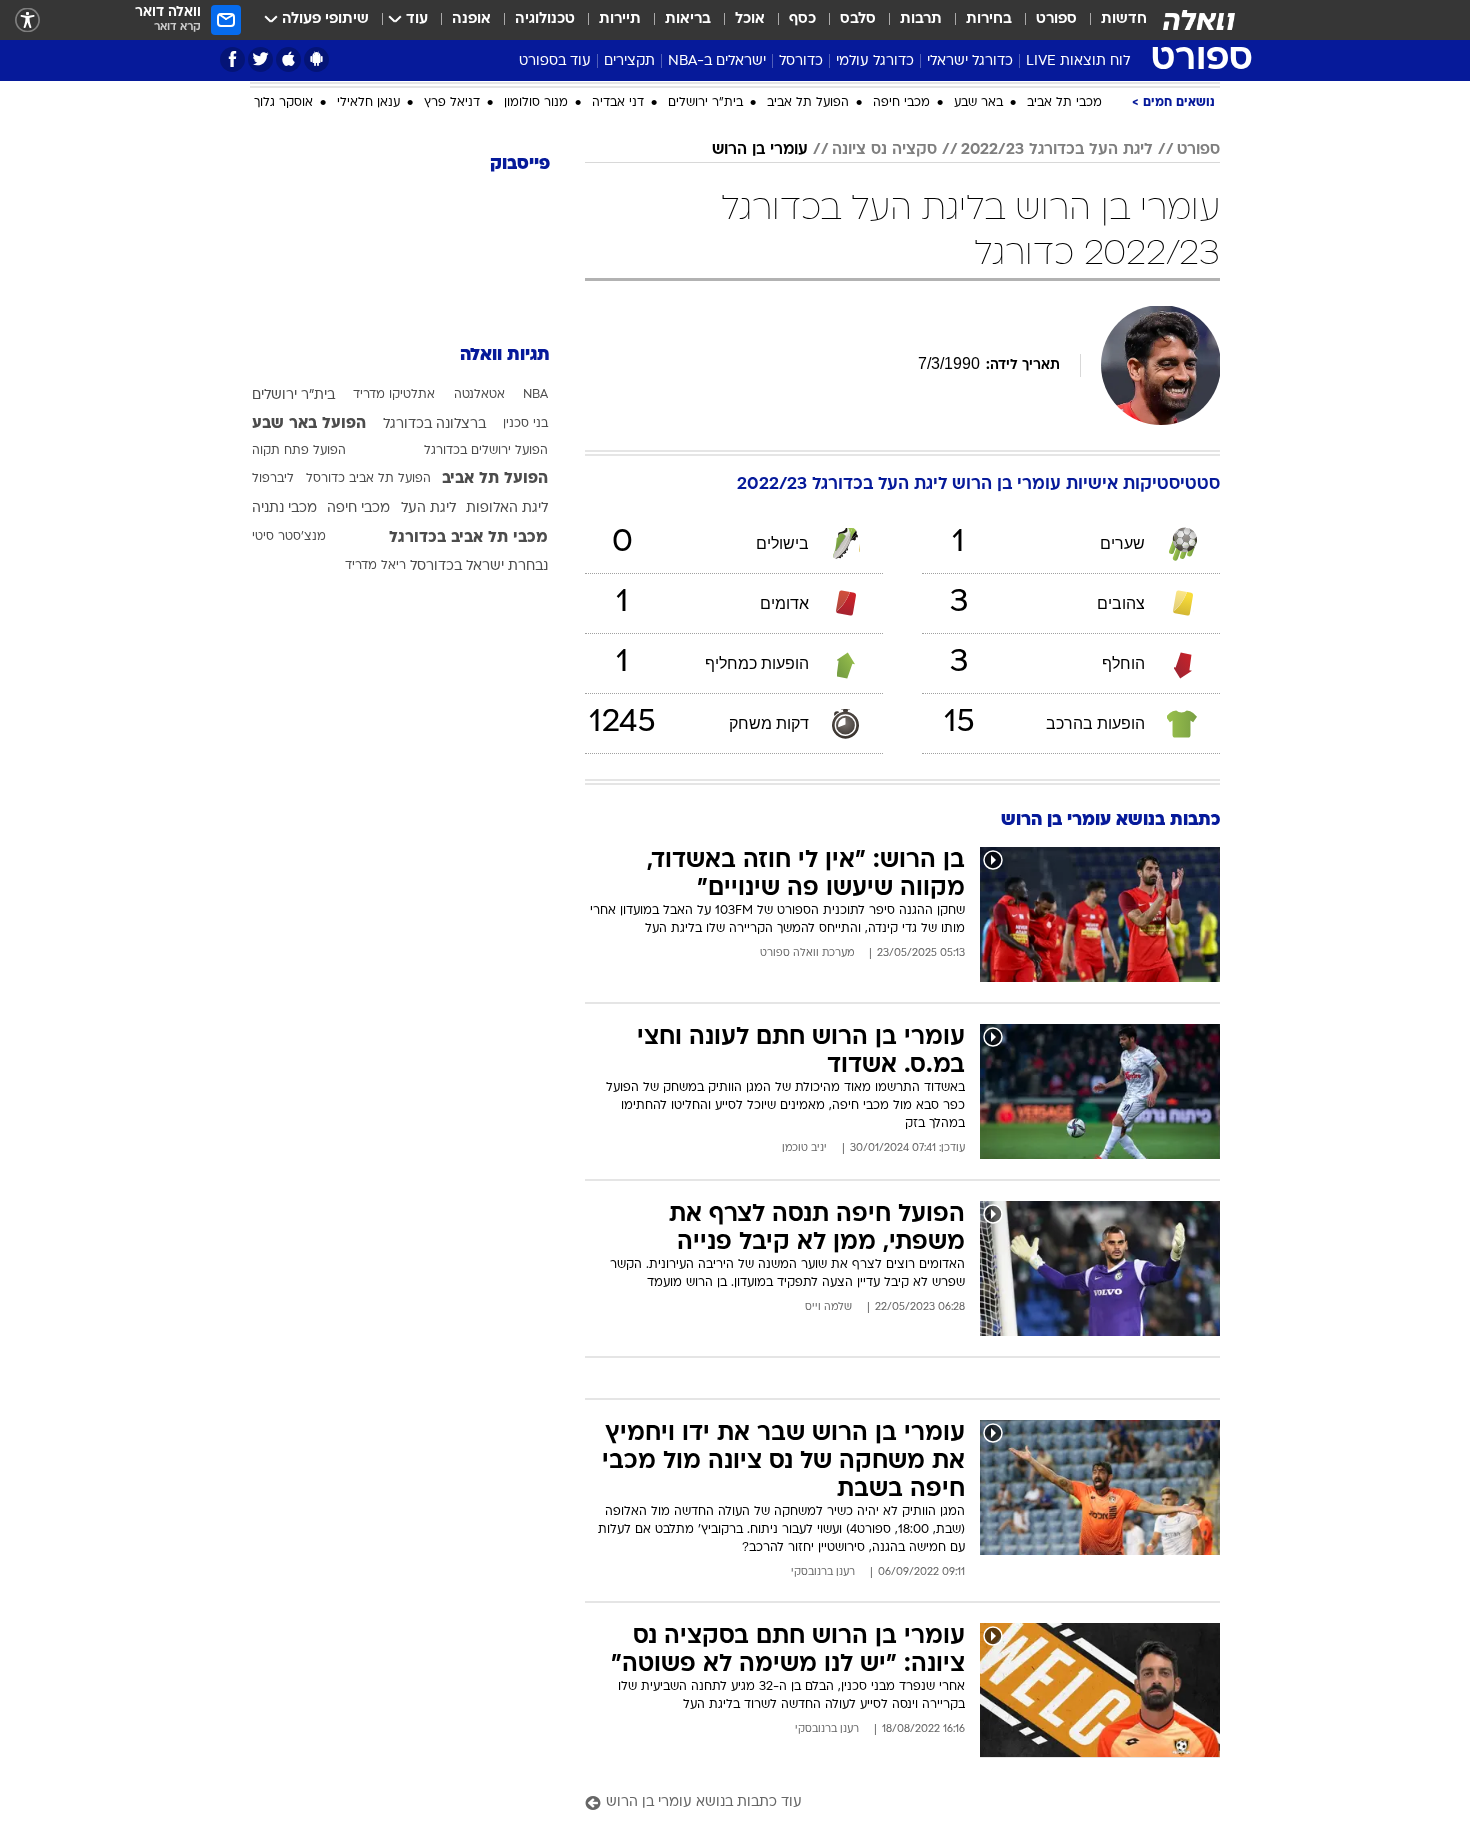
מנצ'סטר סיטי (289, 537)
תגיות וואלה (505, 355)
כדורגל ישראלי (970, 61)
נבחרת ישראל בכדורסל (479, 566)
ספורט (1056, 19)
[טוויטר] (260, 59)
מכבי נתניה (284, 508)
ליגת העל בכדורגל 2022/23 (1057, 150)
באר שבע (978, 103)
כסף (802, 19)
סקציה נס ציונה (884, 150)
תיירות (620, 19)
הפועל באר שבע (309, 424)
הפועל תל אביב (808, 103)
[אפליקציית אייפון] (288, 59)
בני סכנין (525, 424)
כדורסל (801, 61)
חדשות (1124, 19)
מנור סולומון (536, 103)
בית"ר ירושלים (705, 103)
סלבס (858, 19)
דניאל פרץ (452, 103)
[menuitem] (1112, 20)
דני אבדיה (618, 103)
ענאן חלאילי (368, 103)
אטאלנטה (479, 395)
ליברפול (273, 479)
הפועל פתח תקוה (299, 451)
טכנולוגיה (545, 19)
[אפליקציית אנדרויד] (316, 59)
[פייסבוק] (232, 59)
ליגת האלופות (507, 508)
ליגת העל (428, 508)
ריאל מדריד (375, 566)
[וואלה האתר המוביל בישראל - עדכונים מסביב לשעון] (1199, 20)
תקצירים (629, 61)
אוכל (750, 19)
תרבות (921, 19)
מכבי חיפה (901, 103)
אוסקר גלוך (283, 103)
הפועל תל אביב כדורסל (368, 479)
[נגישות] (27, 20)
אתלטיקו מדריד (394, 395)
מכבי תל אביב (1064, 103)
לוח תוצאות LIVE (1078, 61)
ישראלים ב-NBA (717, 61)
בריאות (688, 19)
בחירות (989, 19)
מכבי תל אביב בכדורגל (468, 538)
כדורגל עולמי (875, 61)
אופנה (471, 19)
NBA (535, 395)
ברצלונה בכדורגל (434, 424)
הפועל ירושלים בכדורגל (486, 451)
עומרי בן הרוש (760, 150)
